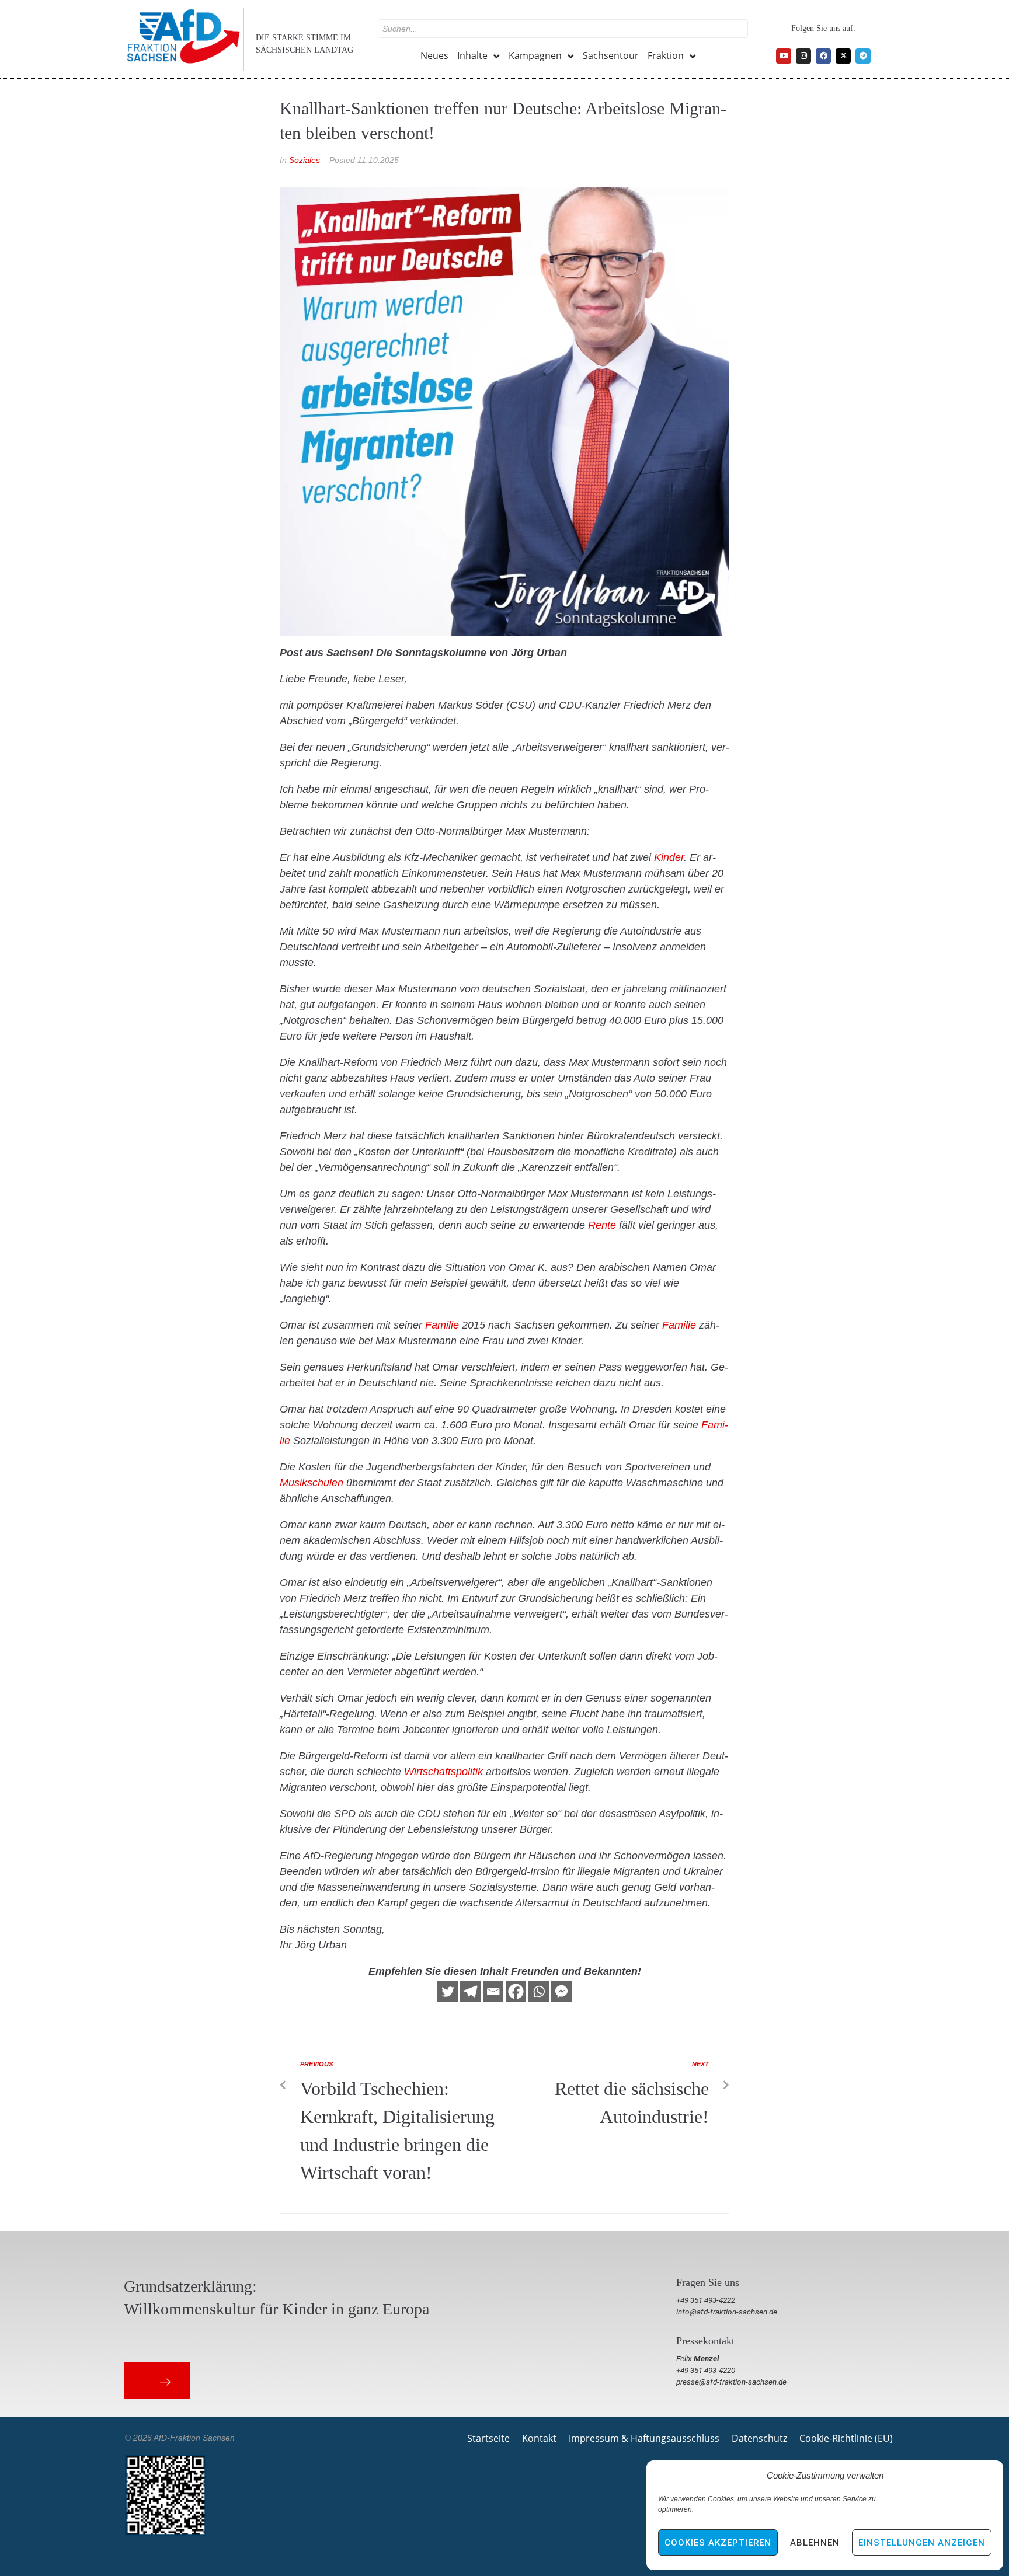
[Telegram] (863, 56)
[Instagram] (803, 56)
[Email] (493, 1991)
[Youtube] (784, 56)
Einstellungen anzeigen (922, 2543)
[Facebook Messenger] (561, 1991)
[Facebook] (823, 56)
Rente (602, 1225)
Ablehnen (815, 2543)
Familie (442, 1325)
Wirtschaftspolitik (443, 1772)
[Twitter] (448, 1991)
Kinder (669, 857)
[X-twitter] (843, 56)
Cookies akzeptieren (718, 2543)
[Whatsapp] (539, 1991)
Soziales (305, 160)
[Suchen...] (563, 29)
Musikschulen (312, 1483)
